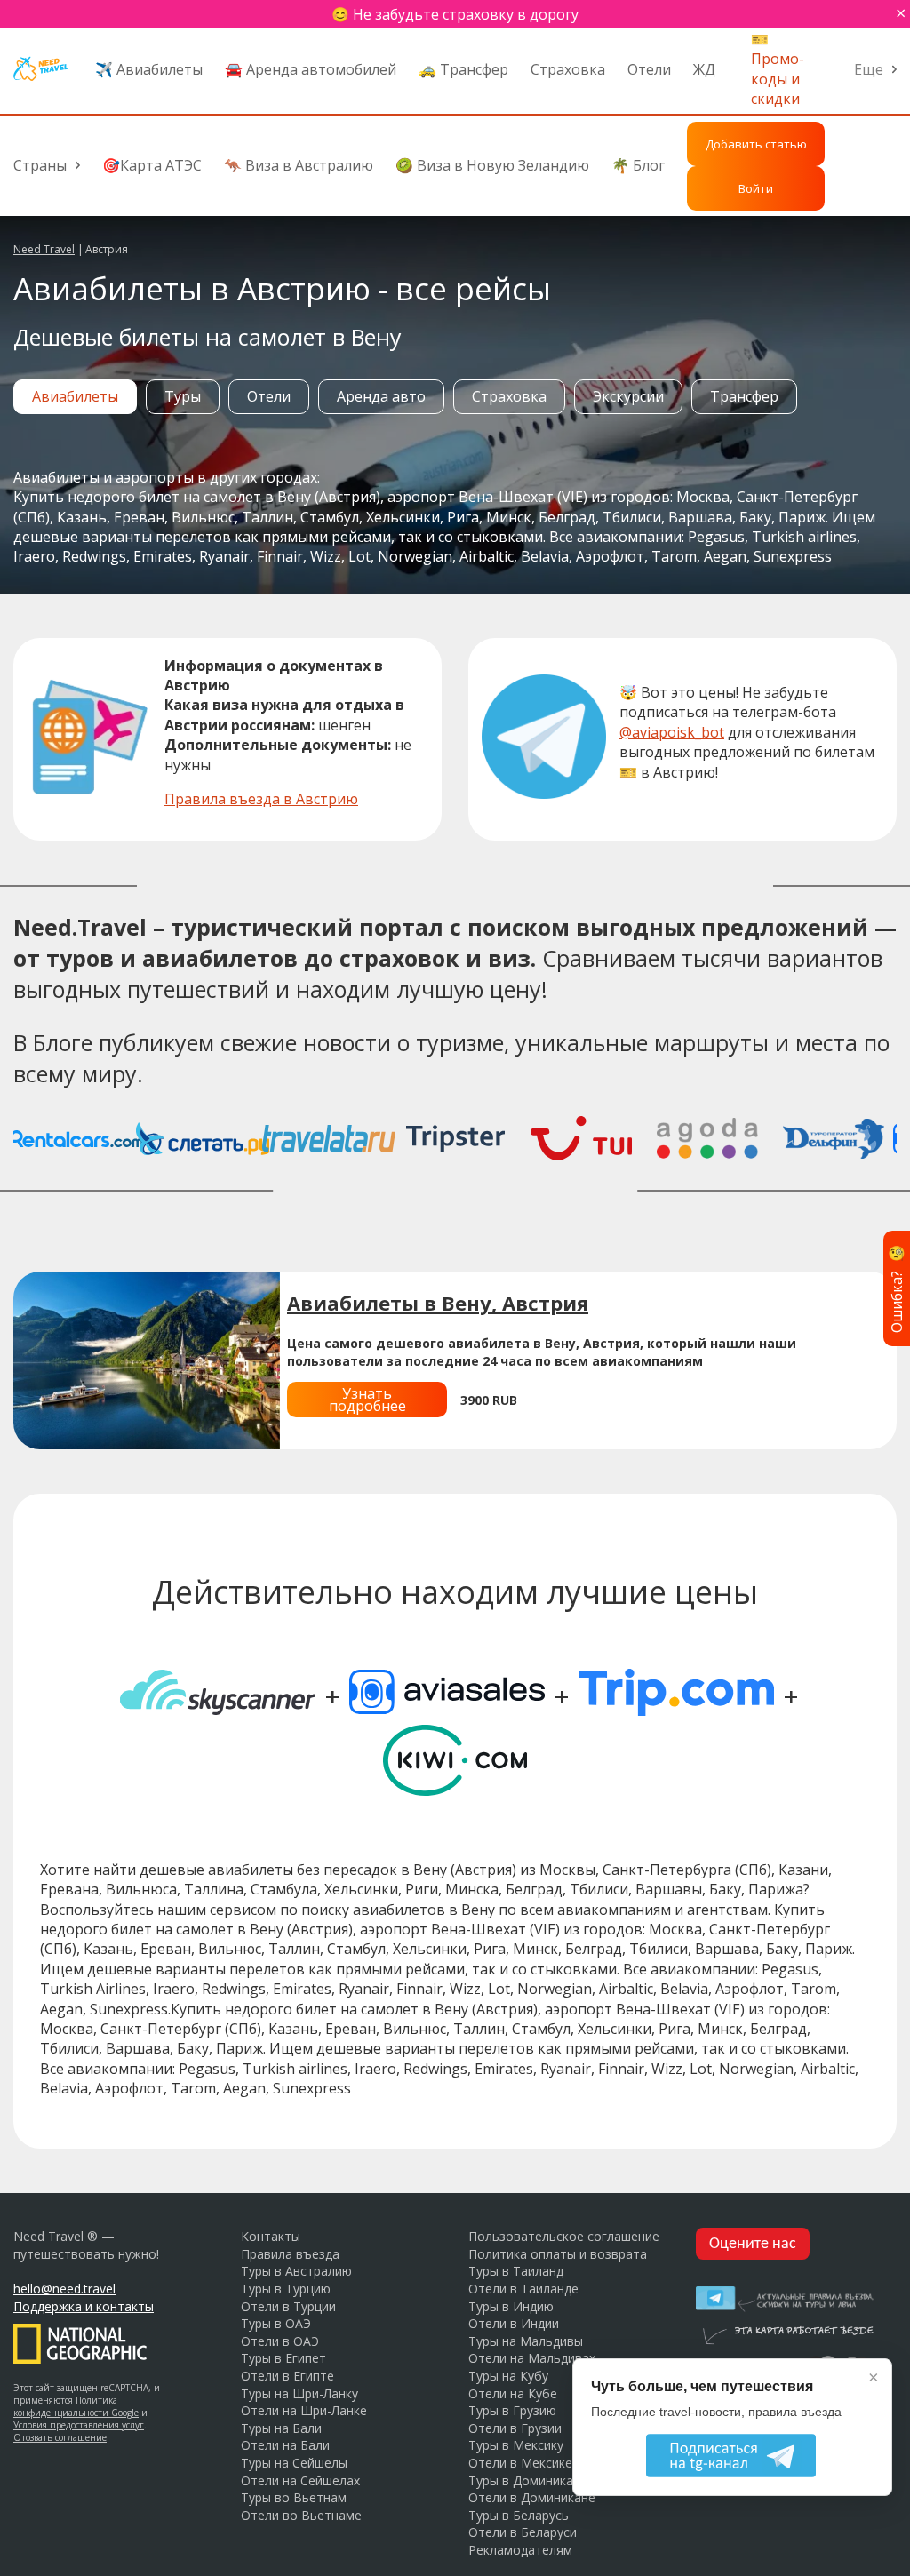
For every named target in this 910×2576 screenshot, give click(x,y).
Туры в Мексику (516, 2445)
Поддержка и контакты (84, 2306)
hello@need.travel (64, 2289)
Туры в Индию (511, 2306)
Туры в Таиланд (516, 2271)
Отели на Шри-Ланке (304, 2410)
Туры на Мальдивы (526, 2341)
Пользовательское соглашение (564, 2236)
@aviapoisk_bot (672, 732)
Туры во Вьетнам (294, 2497)
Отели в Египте (287, 2376)
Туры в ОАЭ (276, 2323)
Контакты (271, 2236)
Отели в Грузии (515, 2428)
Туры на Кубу (508, 2376)
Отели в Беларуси (523, 2532)
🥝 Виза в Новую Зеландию (492, 165)
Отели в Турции (288, 2306)
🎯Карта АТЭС (152, 165)
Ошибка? (897, 1288)
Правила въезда (290, 2254)
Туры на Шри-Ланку (299, 2393)
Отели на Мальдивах (532, 2358)
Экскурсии (628, 396)
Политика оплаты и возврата (558, 2254)
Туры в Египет (283, 2358)
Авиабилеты (75, 396)
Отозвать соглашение (60, 2437)
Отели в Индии (514, 2323)
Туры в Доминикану (527, 2480)
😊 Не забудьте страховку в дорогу (455, 14)
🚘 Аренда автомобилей (311, 69)
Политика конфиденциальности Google (76, 2406)
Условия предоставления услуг (79, 2425)
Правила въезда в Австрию (261, 799)
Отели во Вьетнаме (301, 2515)
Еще (869, 69)
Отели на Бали (285, 2445)
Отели (649, 69)
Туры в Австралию (296, 2271)
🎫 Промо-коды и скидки (778, 69)
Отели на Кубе (513, 2393)
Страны (40, 165)
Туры (183, 396)
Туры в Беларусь (519, 2515)
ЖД (704, 69)
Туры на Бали (281, 2428)
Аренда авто (381, 396)
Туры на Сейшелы (294, 2463)
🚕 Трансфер (463, 69)
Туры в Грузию (512, 2410)
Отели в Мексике (520, 2463)
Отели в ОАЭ (280, 2341)
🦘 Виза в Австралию (299, 165)
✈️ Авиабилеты (149, 69)
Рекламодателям (520, 2550)
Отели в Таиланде (523, 2289)
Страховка (568, 69)
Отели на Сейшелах (300, 2480)
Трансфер (744, 396)
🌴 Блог (638, 165)
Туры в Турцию (286, 2289)
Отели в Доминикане (532, 2497)
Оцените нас (753, 2244)
